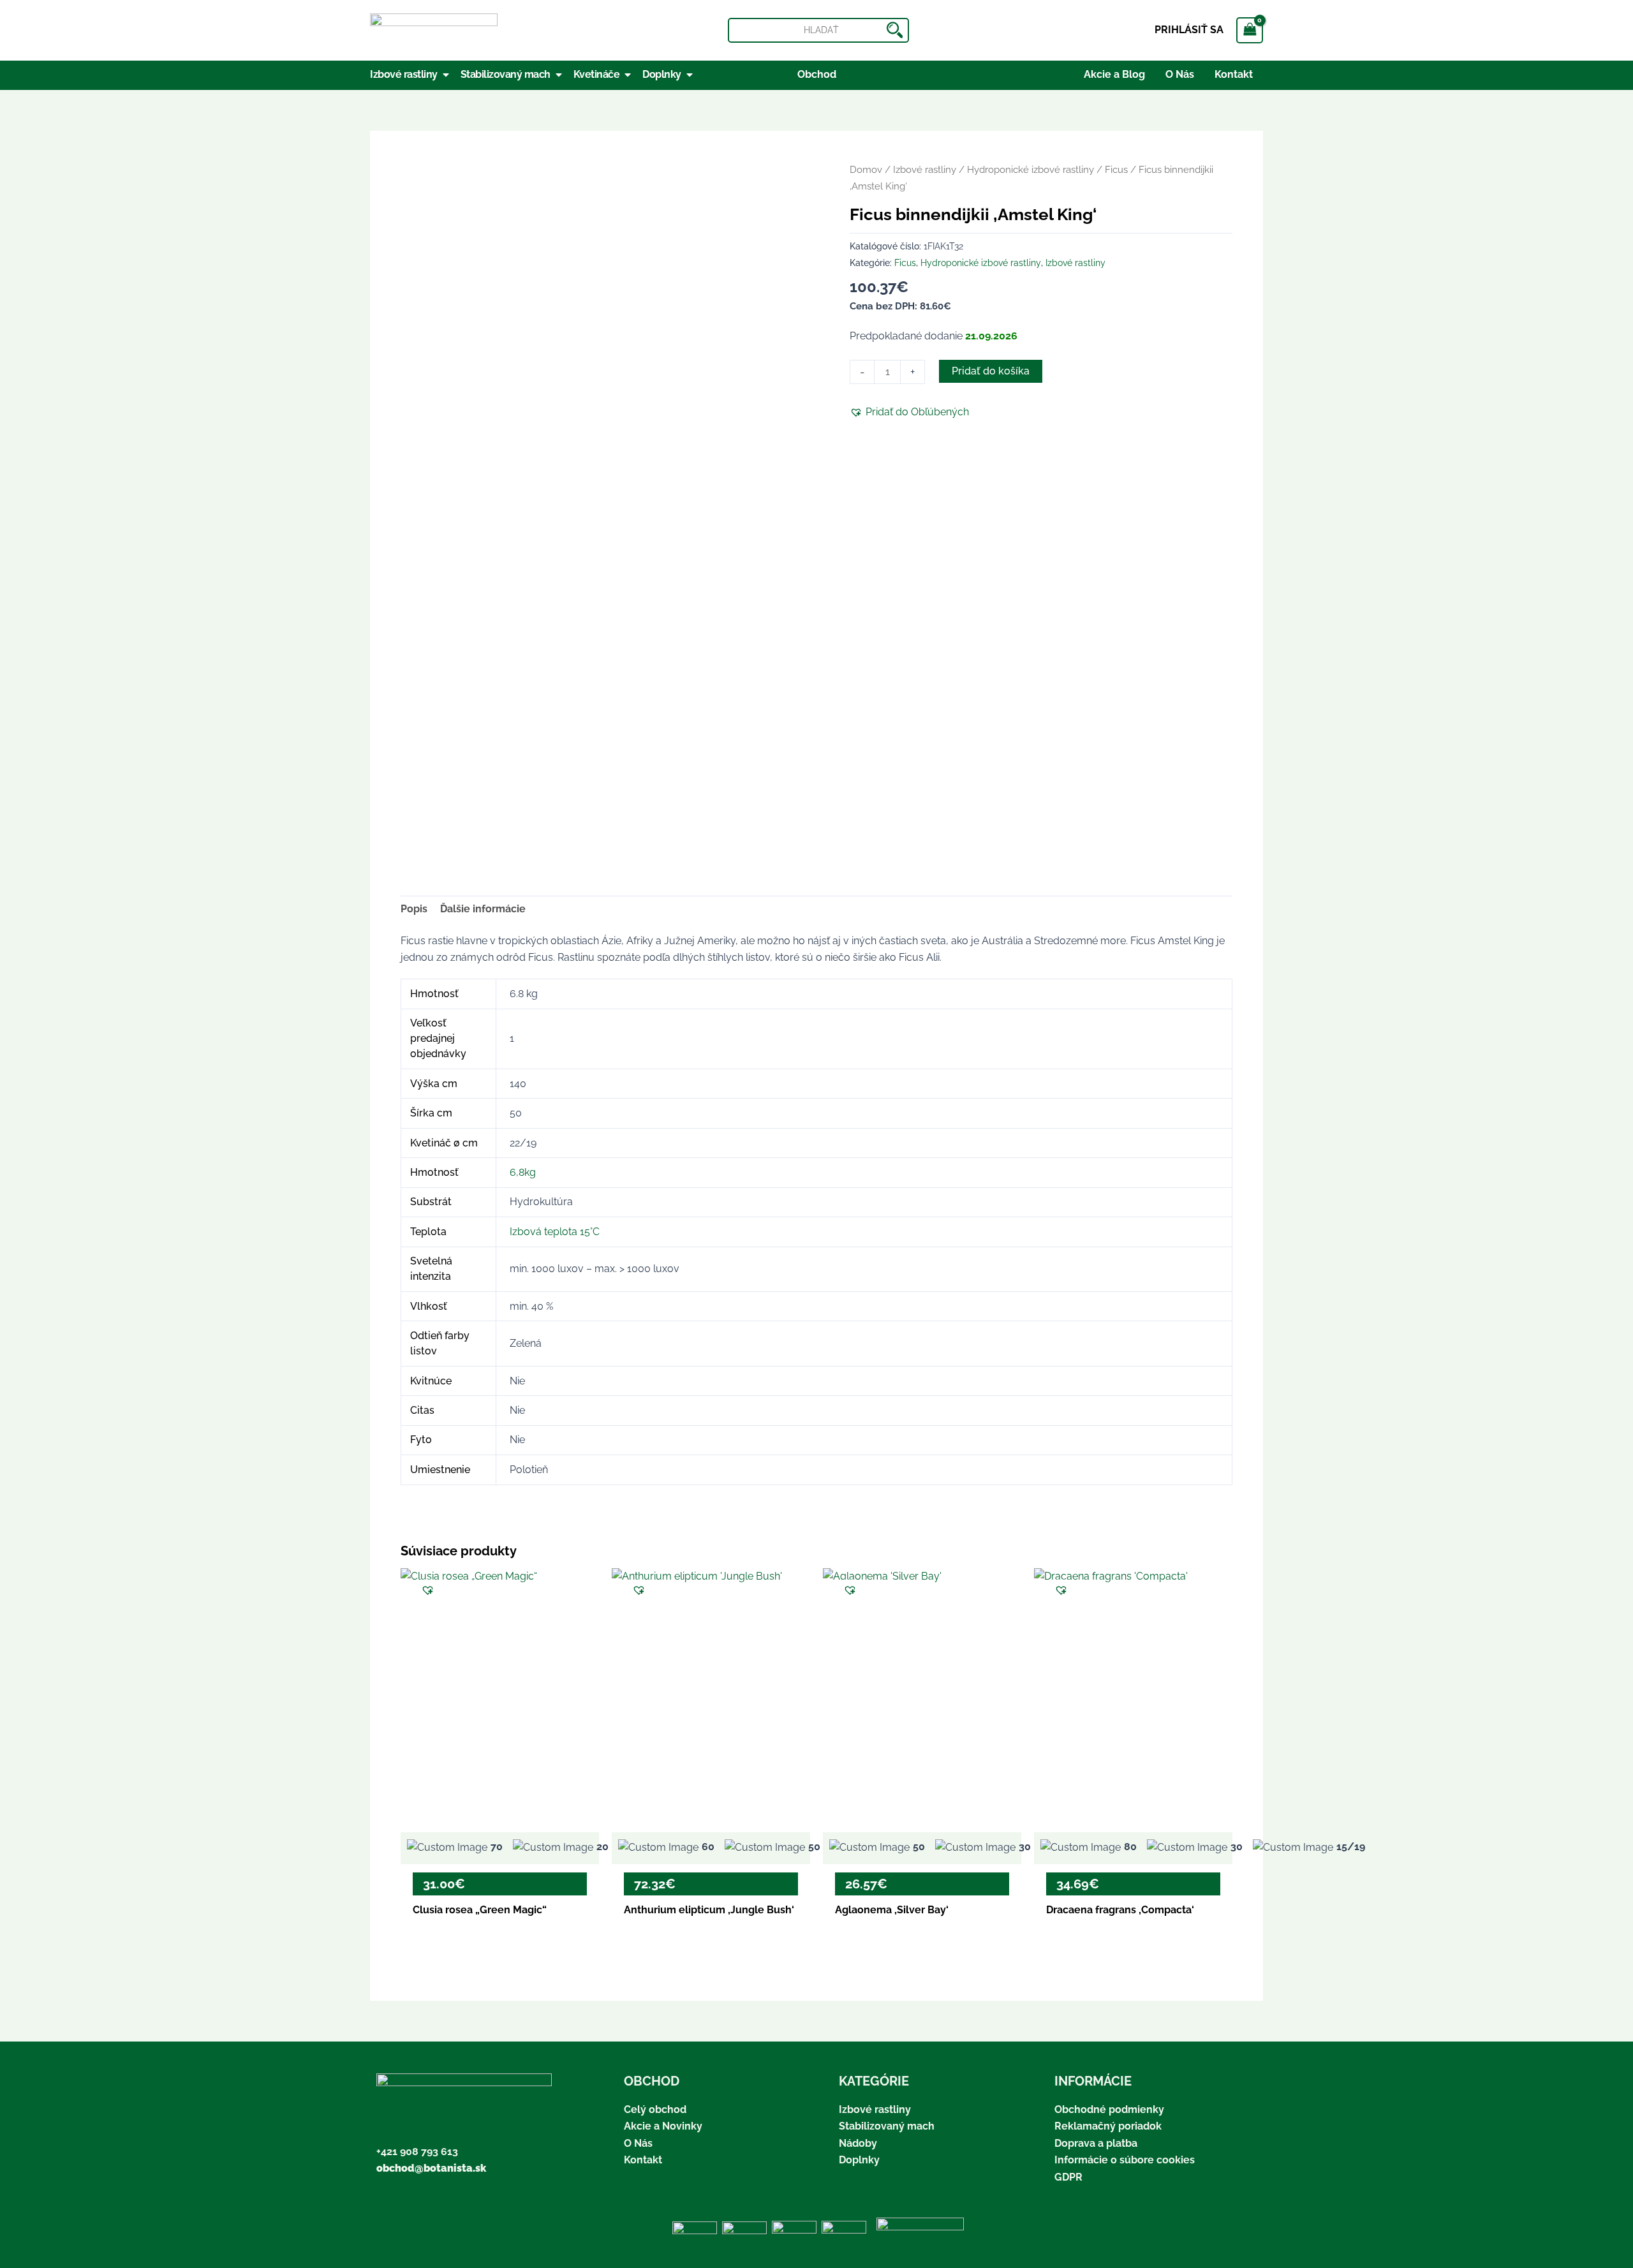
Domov (866, 169)
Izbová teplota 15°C (555, 1232)
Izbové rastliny (925, 169)
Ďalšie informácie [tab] (483, 909)
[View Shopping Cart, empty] (1250, 30)
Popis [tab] (414, 909)
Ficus (1116, 169)
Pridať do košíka (991, 371)
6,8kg (523, 1172)
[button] (909, 412)
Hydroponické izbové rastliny (1031, 169)
